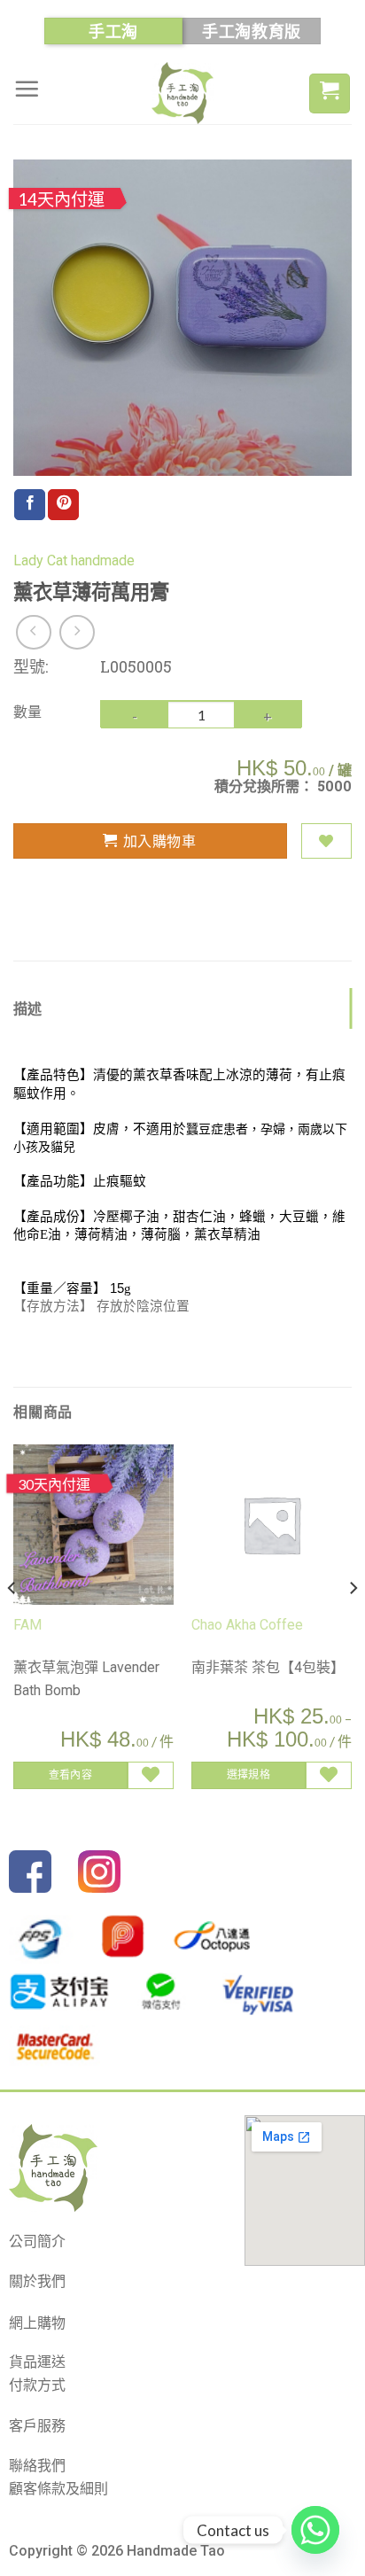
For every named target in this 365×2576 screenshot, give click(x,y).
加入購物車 (159, 841)
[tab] (182, 1008)
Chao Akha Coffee (247, 1625)
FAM (27, 1625)
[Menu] (27, 89)
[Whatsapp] (315, 2530)
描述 (28, 1008)
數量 (27, 711)
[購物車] (330, 93)
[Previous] (12, 1624)
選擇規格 (249, 1774)
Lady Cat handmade (74, 560)
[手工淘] (182, 93)
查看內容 (70, 1774)
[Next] (353, 1624)
